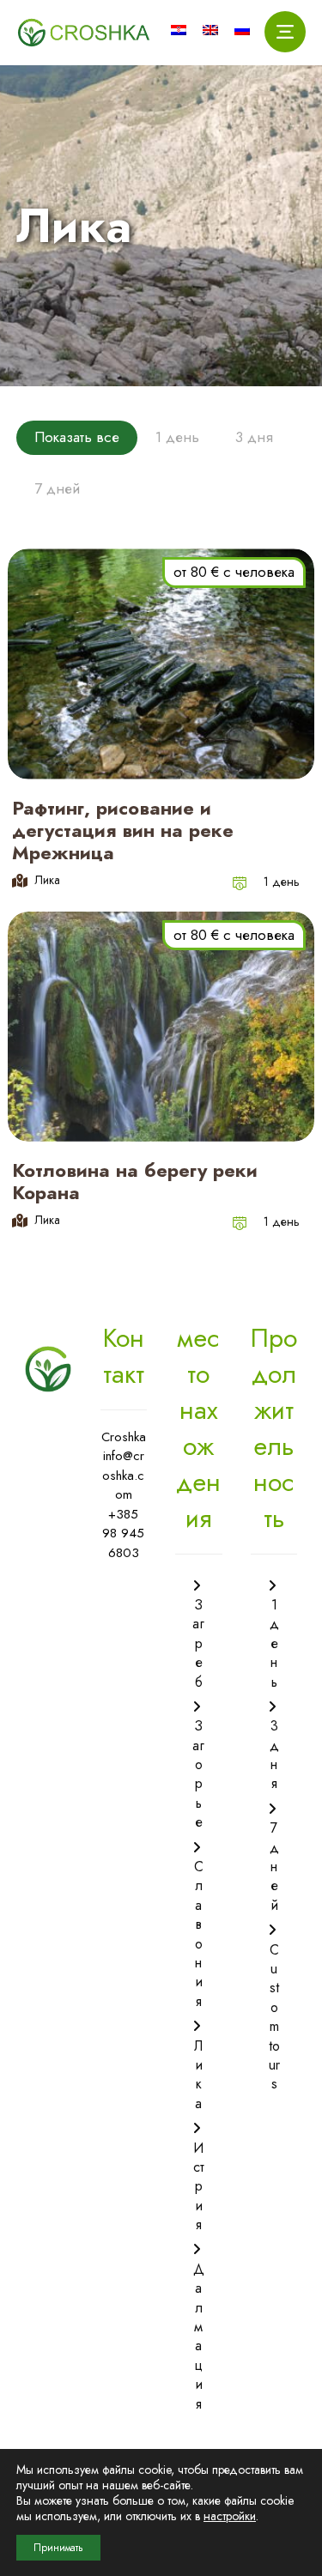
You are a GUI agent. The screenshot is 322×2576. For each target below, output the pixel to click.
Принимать (58, 2548)
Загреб (198, 1643)
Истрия (199, 2186)
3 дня (274, 1755)
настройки (230, 2516)
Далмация (199, 2337)
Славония (199, 1934)
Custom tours (274, 2017)
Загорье (198, 1774)
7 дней (274, 1867)
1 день (282, 882)
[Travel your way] (84, 33)
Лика (198, 2075)
